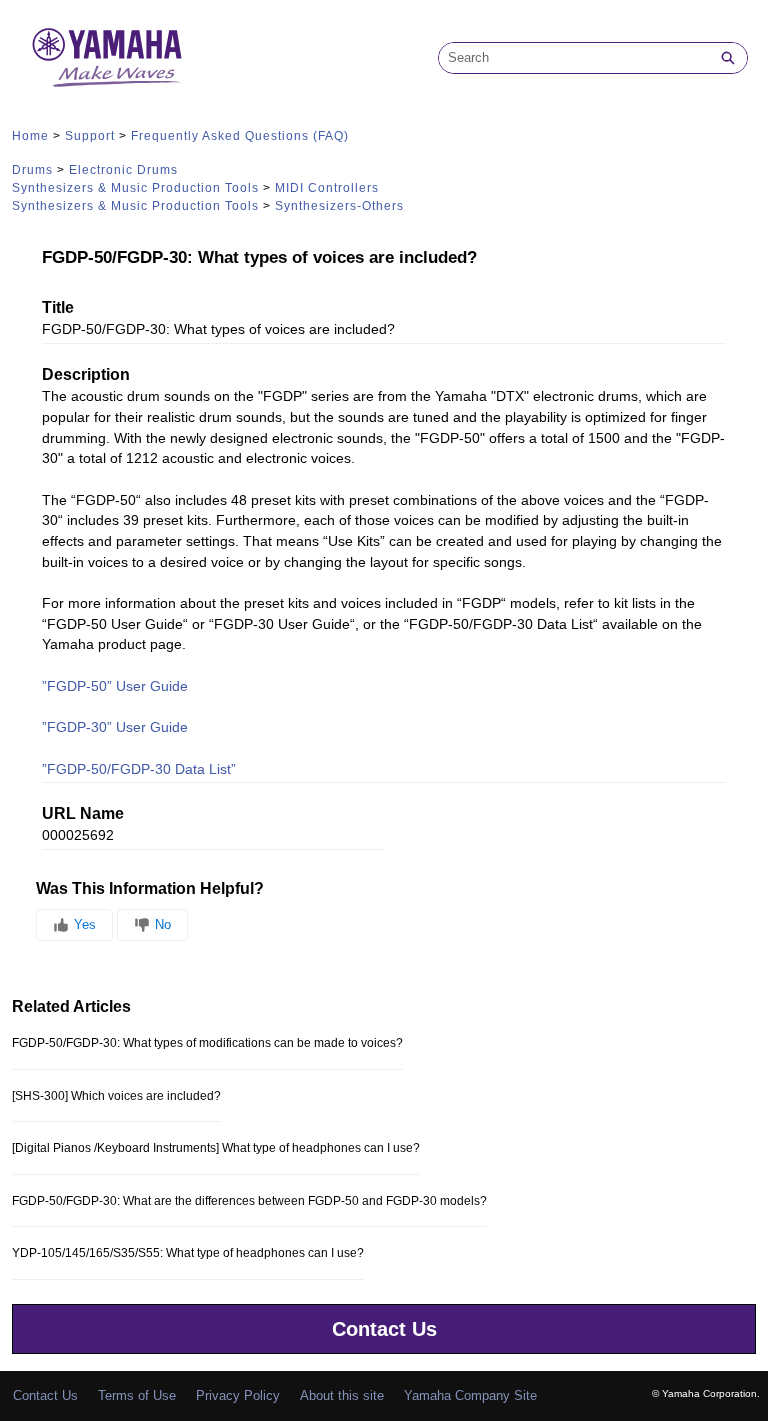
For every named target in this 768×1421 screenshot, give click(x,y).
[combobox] (574, 58)
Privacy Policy (238, 1395)
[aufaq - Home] (107, 57)
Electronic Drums (123, 170)
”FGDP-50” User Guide (115, 686)
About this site (342, 1395)
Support (90, 136)
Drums (32, 170)
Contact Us (384, 1329)
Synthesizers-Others (339, 206)
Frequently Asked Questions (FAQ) (240, 136)
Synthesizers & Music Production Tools (135, 188)
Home (30, 136)
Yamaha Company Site (470, 1395)
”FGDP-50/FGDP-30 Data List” (139, 769)
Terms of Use (137, 1395)
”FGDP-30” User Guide (115, 727)
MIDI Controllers (327, 188)
